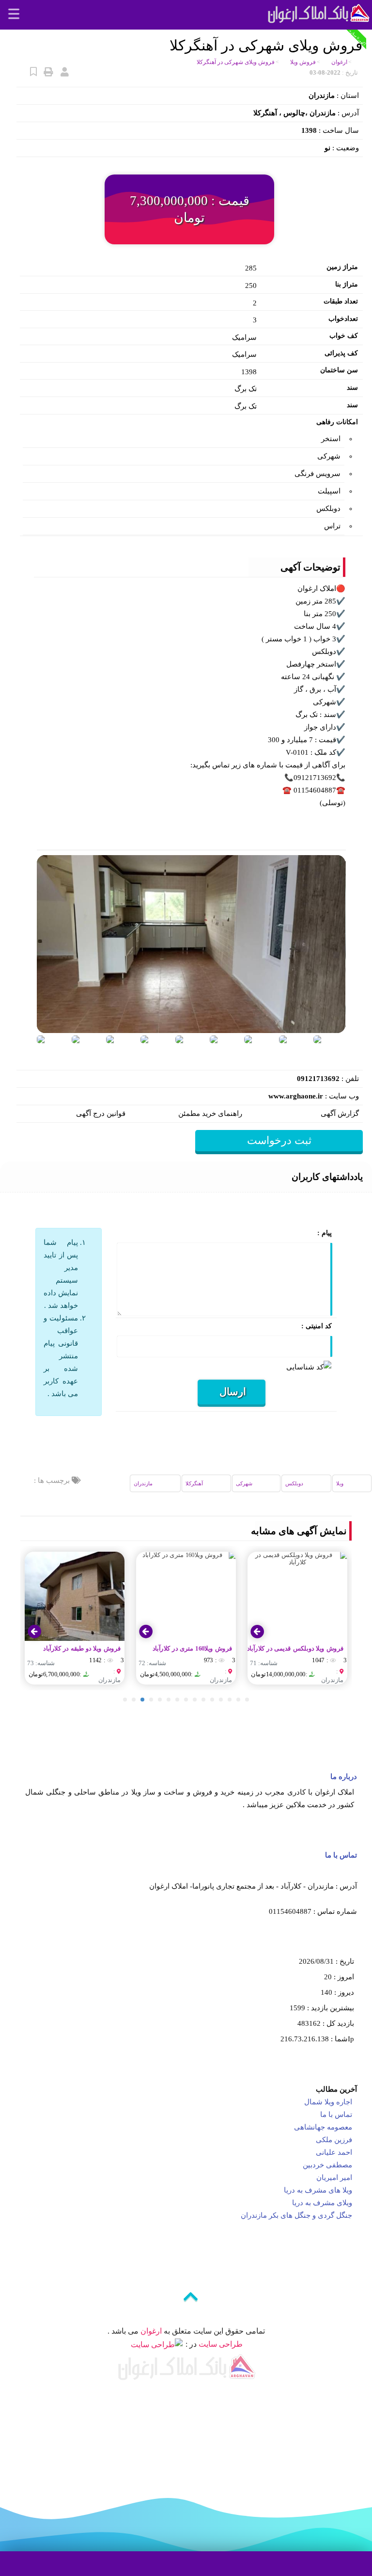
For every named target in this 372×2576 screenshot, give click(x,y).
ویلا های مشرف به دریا (317, 2190)
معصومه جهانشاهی (322, 2127)
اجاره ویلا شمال (327, 2102)
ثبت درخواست (279, 1140)
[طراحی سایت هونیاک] (157, 2344)
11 (212, 1700)
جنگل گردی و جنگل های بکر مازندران (295, 2215)
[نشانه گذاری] (32, 72)
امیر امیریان (333, 2178)
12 (221, 1700)
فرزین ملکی (333, 2140)
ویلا (340, 1483)
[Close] (202, 2522)
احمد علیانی (333, 2152)
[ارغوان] (318, 12)
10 (203, 1700)
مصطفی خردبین (326, 2165)
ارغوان (151, 2331)
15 (247, 1700)
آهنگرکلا (194, 1483)
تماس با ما (341, 1855)
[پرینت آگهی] (48, 72)
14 (238, 1700)
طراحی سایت (221, 2344)
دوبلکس (294, 1483)
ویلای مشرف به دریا (321, 2203)
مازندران (143, 1483)
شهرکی (244, 1483)
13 (230, 1700)
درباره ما (344, 1777)
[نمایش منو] (13, 15)
